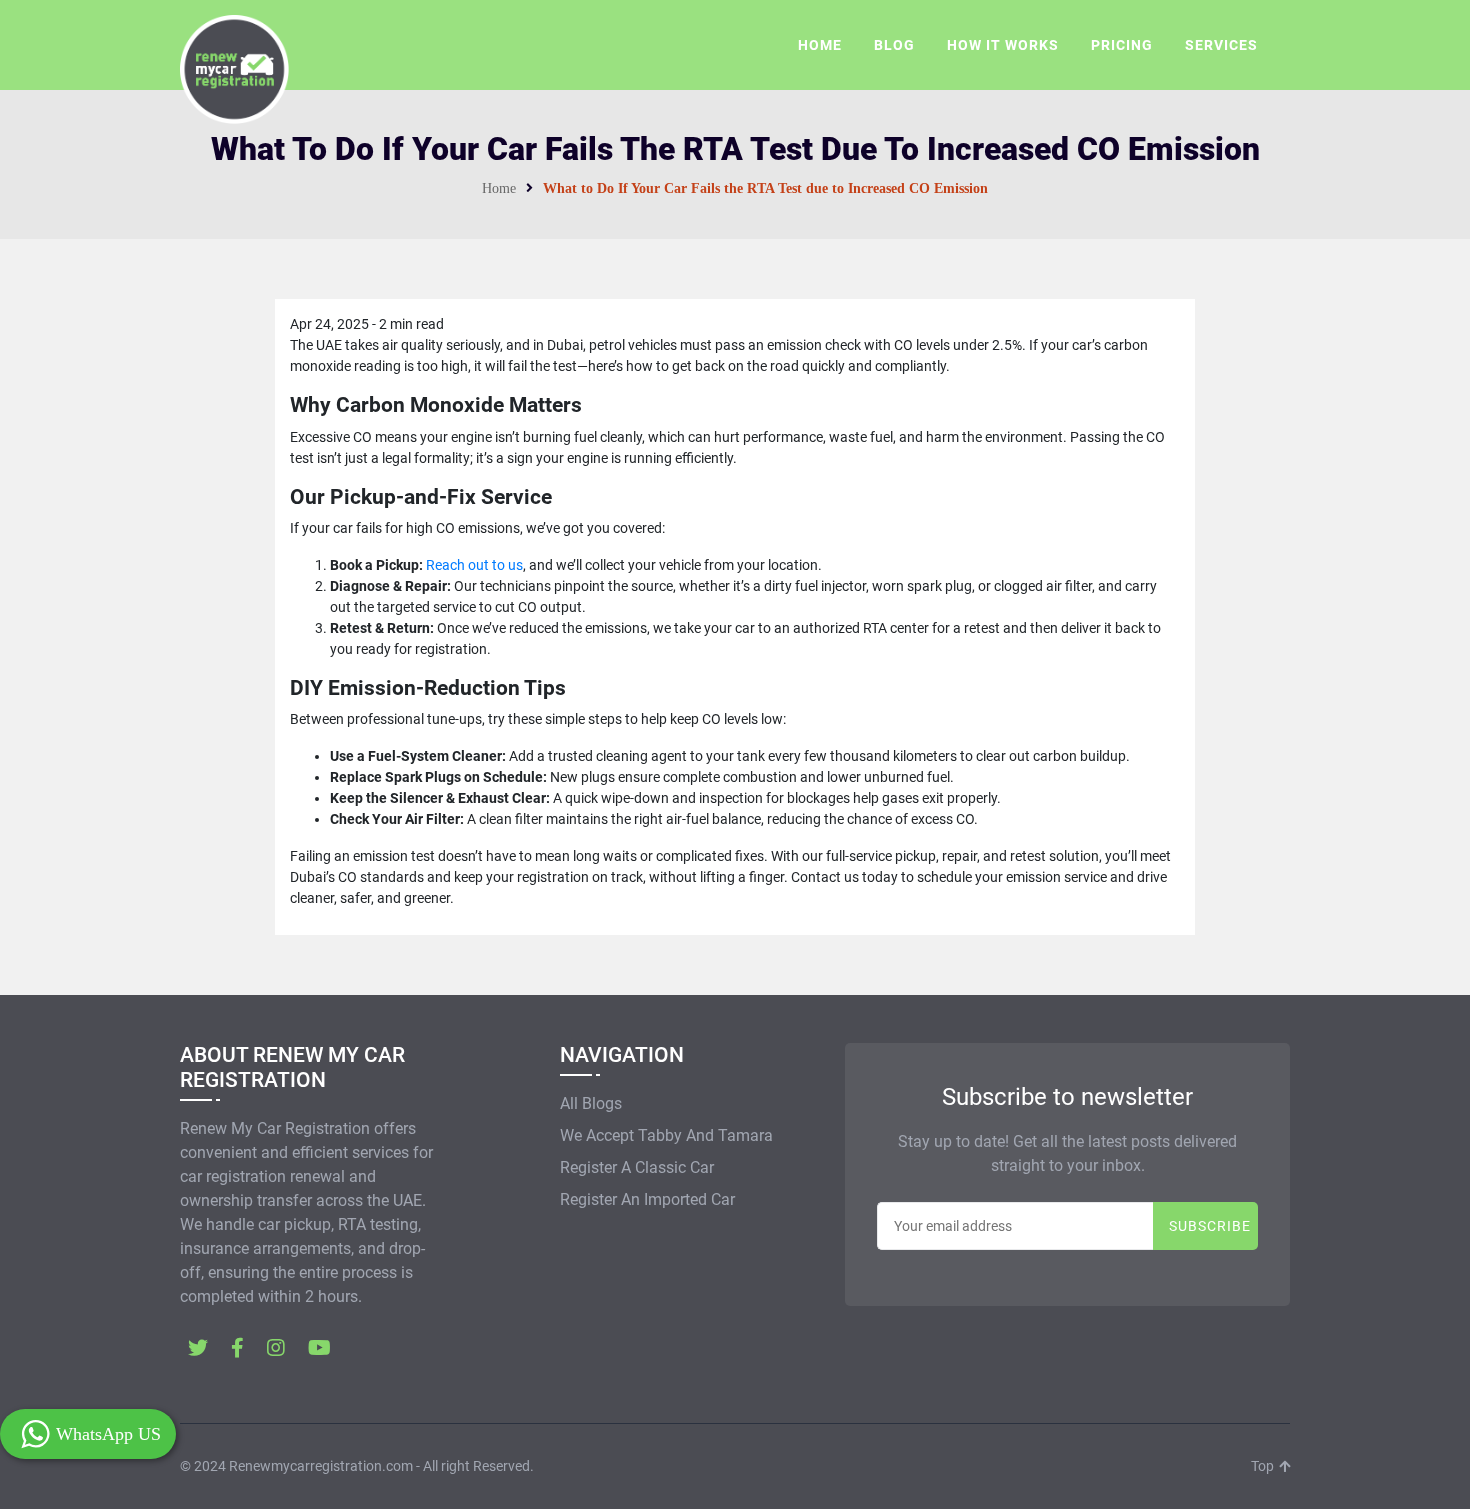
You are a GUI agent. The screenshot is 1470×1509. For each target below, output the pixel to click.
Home (820, 45)
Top (1264, 1466)
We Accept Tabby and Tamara (666, 1135)
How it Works (1003, 45)
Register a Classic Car (637, 1167)
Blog (894, 45)
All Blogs (591, 1103)
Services (1221, 45)
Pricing (1122, 45)
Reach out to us (474, 565)
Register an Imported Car (647, 1199)
